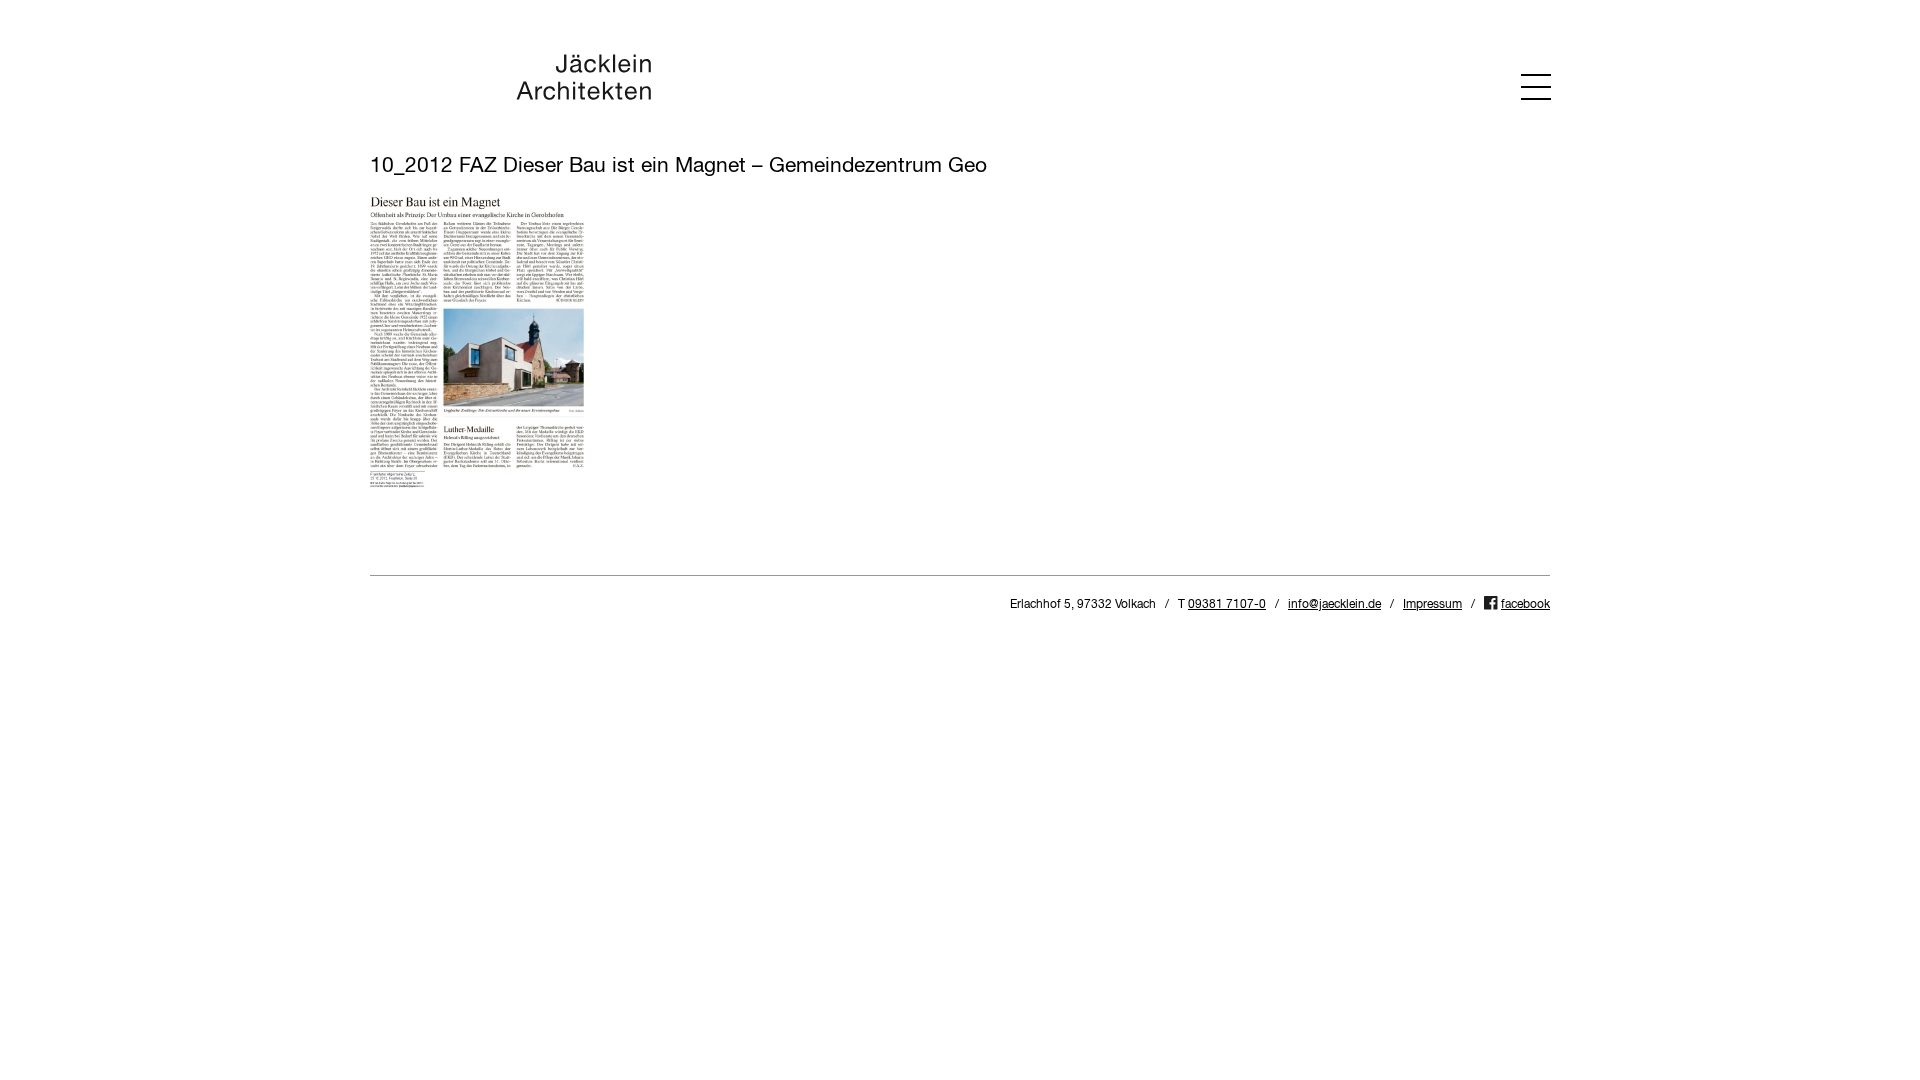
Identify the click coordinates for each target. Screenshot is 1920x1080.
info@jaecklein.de (1334, 605)
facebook (1525, 605)
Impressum (1432, 605)
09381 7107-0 (1227, 605)
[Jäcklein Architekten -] (583, 97)
